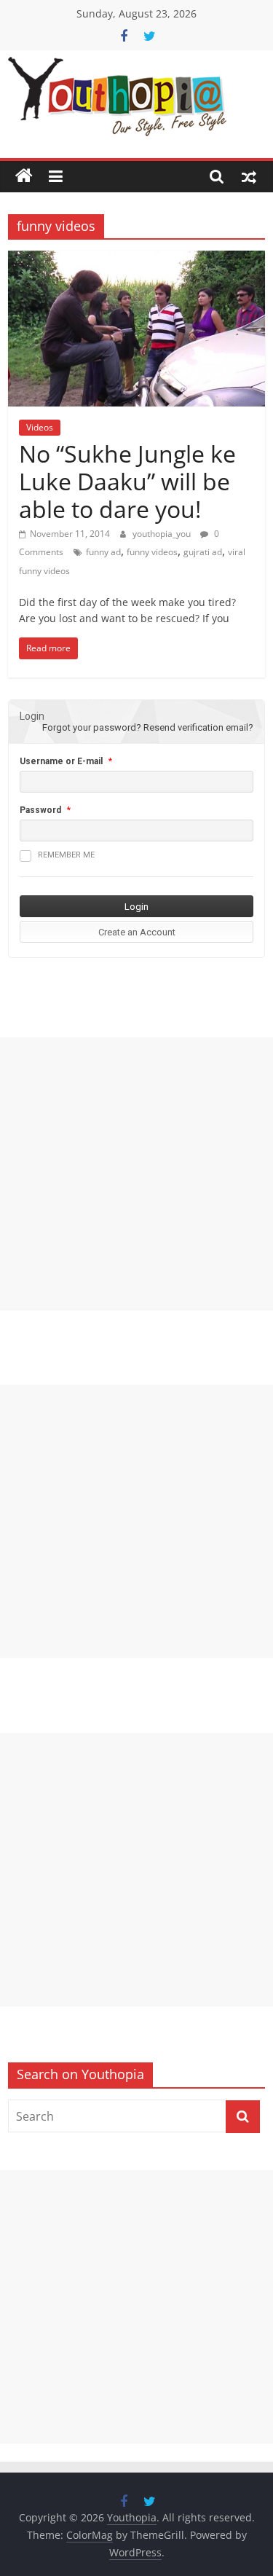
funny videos (152, 552)
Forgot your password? (92, 727)
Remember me (66, 855)
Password (40, 810)
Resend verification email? (198, 727)
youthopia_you (163, 534)
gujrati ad (203, 552)
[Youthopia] (24, 176)
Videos (40, 427)
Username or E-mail (61, 761)
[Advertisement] (136, 1174)
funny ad (103, 552)
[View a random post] (249, 176)
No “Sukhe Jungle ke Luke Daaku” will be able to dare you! (127, 482)
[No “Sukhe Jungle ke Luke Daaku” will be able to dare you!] (136, 259)
